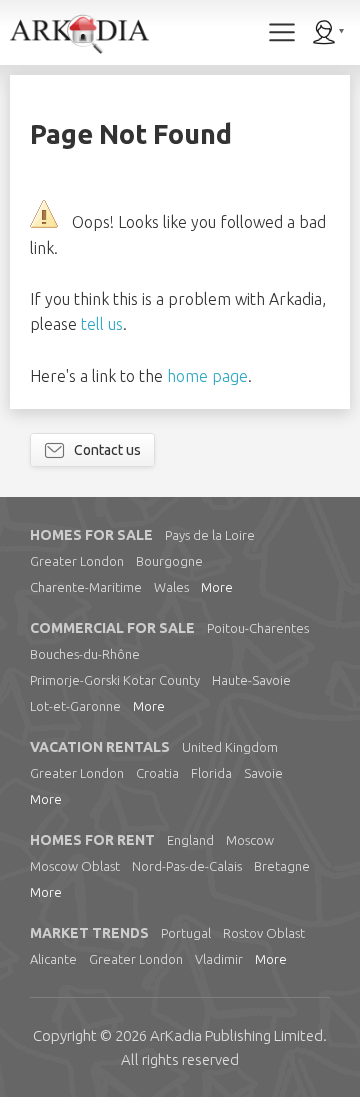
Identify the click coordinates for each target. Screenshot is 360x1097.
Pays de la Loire (210, 535)
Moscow (250, 840)
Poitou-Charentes (258, 628)
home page (207, 376)
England (190, 840)
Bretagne (282, 866)
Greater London (77, 561)
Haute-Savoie (251, 680)
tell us (102, 324)
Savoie (263, 773)
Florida (211, 773)
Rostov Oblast (264, 933)
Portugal (186, 933)
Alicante (53, 959)
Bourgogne (169, 561)
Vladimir (219, 959)
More (217, 587)
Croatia (157, 773)
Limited (236, 1035)
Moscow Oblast (75, 866)
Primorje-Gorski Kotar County (115, 680)
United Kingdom (230, 747)
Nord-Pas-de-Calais (187, 866)
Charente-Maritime (86, 587)
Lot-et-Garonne (75, 706)
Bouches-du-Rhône (85, 654)
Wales (171, 587)
